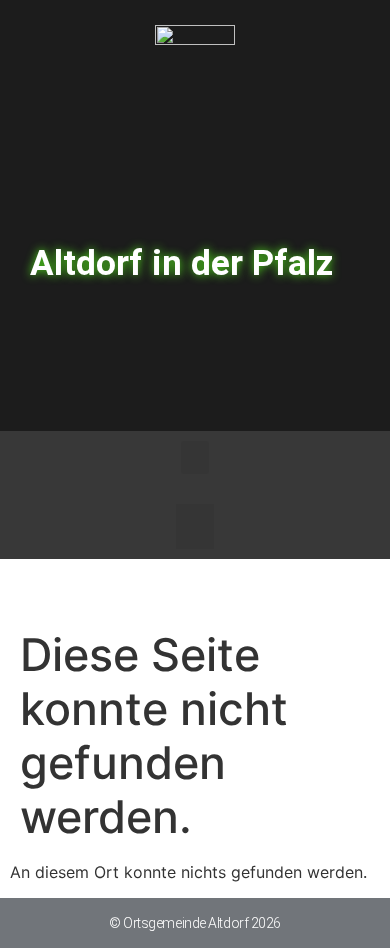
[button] (195, 457)
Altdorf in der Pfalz (181, 263)
